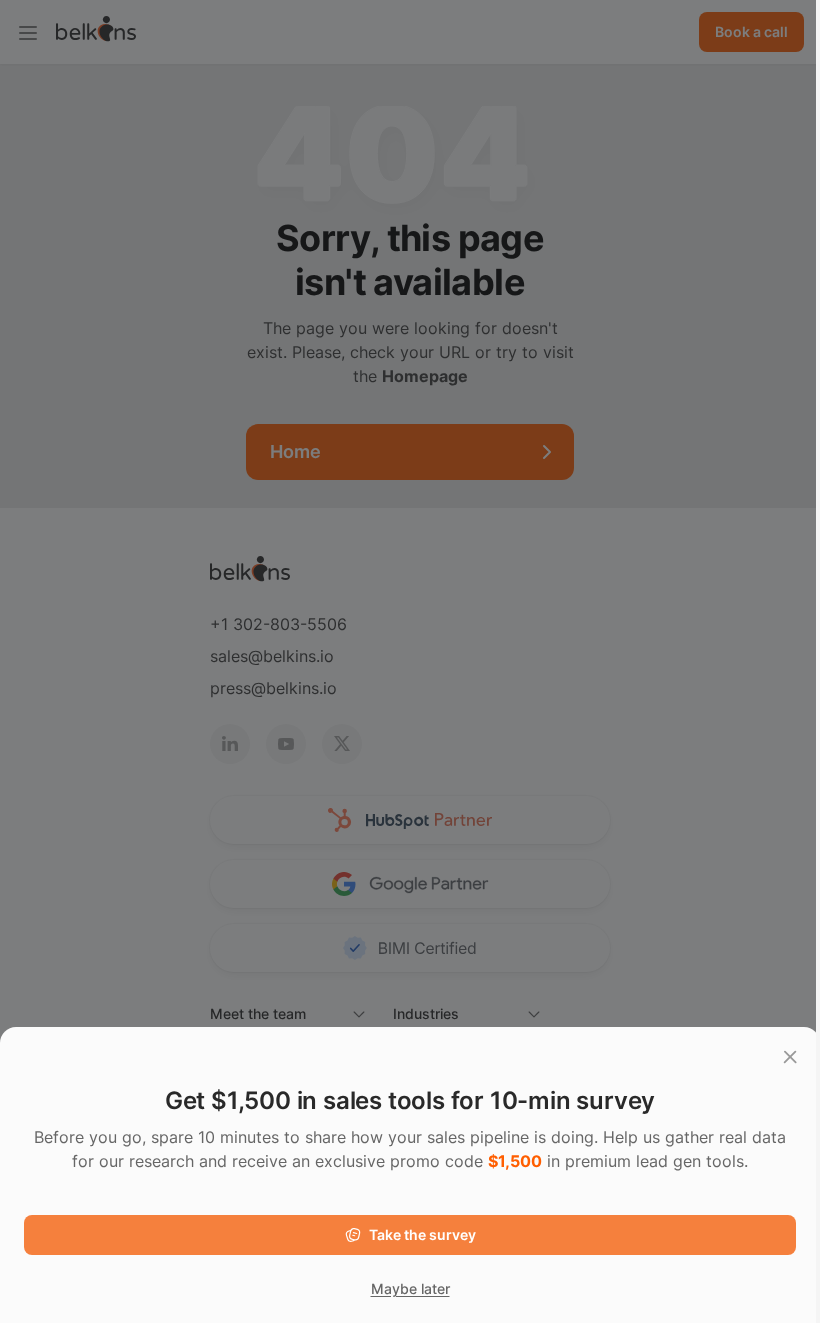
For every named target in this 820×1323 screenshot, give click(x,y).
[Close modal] (790, 1057)
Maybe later (410, 1288)
